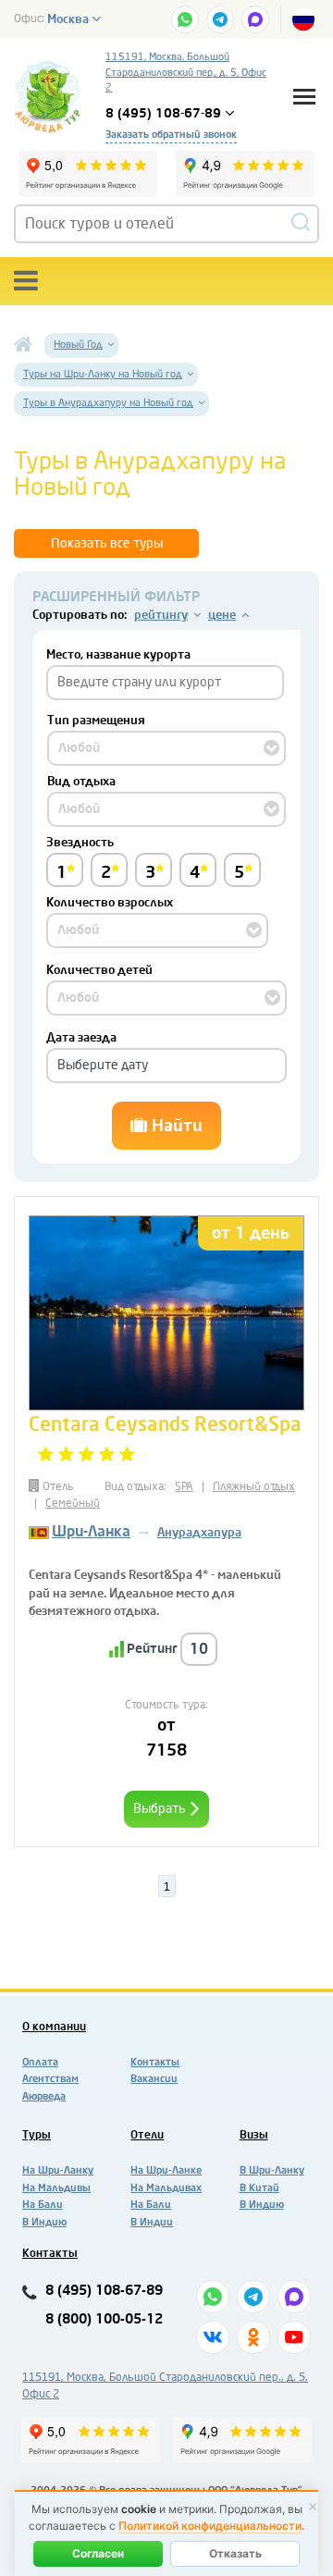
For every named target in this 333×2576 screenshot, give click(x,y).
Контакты (155, 2062)
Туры (37, 2135)
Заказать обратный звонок (171, 135)
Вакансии (154, 2079)
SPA (184, 1486)
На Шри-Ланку (58, 2170)
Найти (175, 1126)
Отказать (235, 2553)
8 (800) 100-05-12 (104, 2319)
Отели (147, 2135)
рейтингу (161, 615)
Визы (254, 2135)
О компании (54, 2027)
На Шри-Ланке (166, 2170)
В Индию (44, 2222)
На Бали (43, 2205)
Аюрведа (44, 2096)
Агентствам (50, 2079)
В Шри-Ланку (272, 2170)
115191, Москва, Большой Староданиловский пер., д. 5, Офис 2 (186, 72)
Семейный (73, 1503)
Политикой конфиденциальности (210, 2526)
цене (222, 615)
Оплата (40, 2062)
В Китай (259, 2188)
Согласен (98, 2553)
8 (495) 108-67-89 (104, 2291)
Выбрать (161, 1809)
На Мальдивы (56, 2188)
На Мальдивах (166, 2188)
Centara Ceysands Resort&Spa (165, 1424)
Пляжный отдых (254, 1486)
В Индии (152, 2222)
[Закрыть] (313, 2507)
